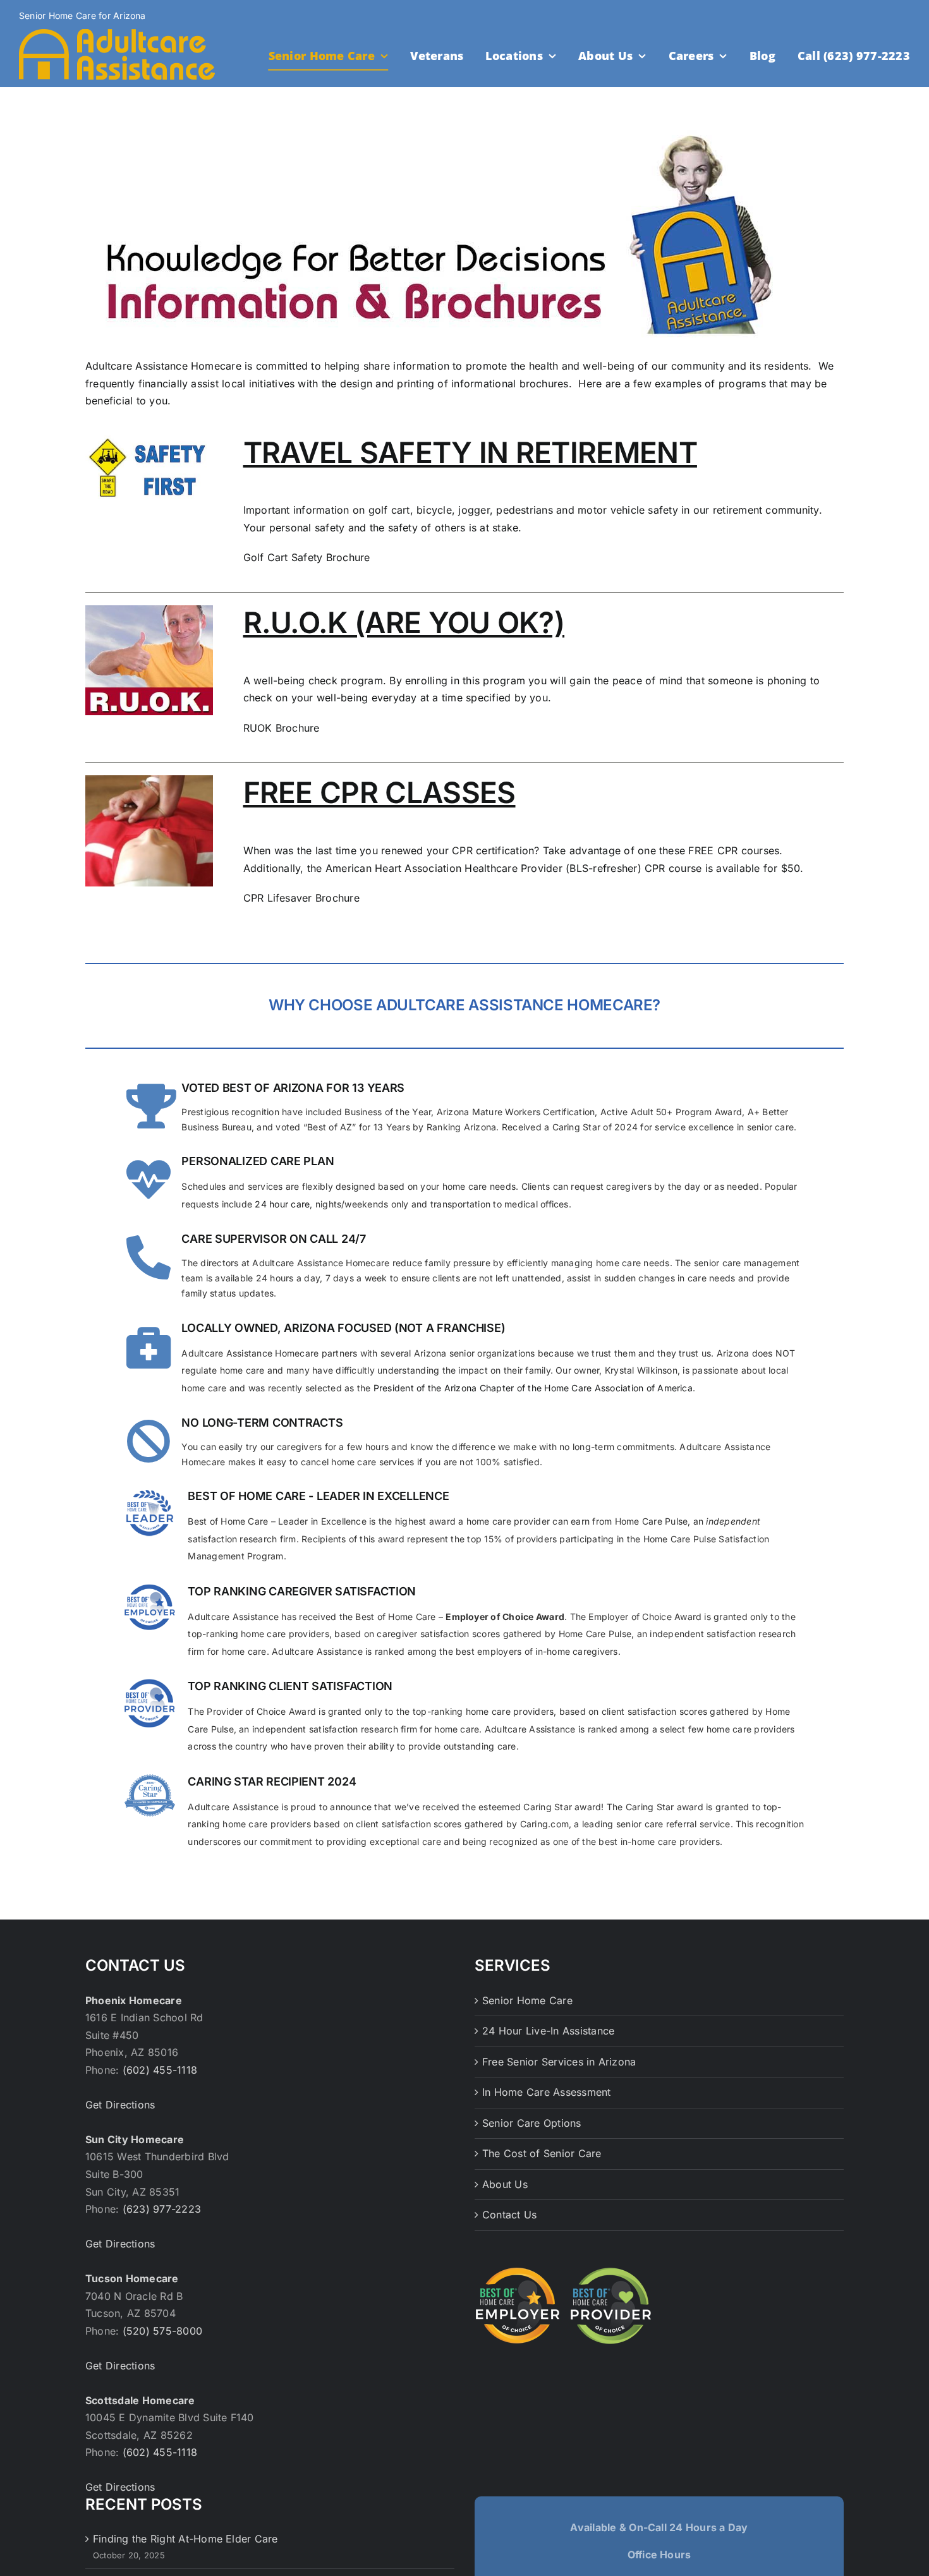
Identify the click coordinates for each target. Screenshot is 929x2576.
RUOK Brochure (282, 728)
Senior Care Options (532, 2123)
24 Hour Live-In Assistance (548, 2031)
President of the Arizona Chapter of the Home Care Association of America (533, 1388)
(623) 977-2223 (162, 2209)
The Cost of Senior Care (542, 2153)
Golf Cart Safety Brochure (307, 557)
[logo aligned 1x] (117, 34)
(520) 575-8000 (162, 2331)
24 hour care (282, 1204)
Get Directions (120, 2105)
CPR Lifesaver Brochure (301, 898)
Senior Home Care (527, 2000)
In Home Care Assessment (547, 2092)
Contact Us (509, 2215)
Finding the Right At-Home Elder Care (185, 2539)
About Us (505, 2184)
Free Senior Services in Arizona (559, 2062)
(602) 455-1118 (160, 2070)
